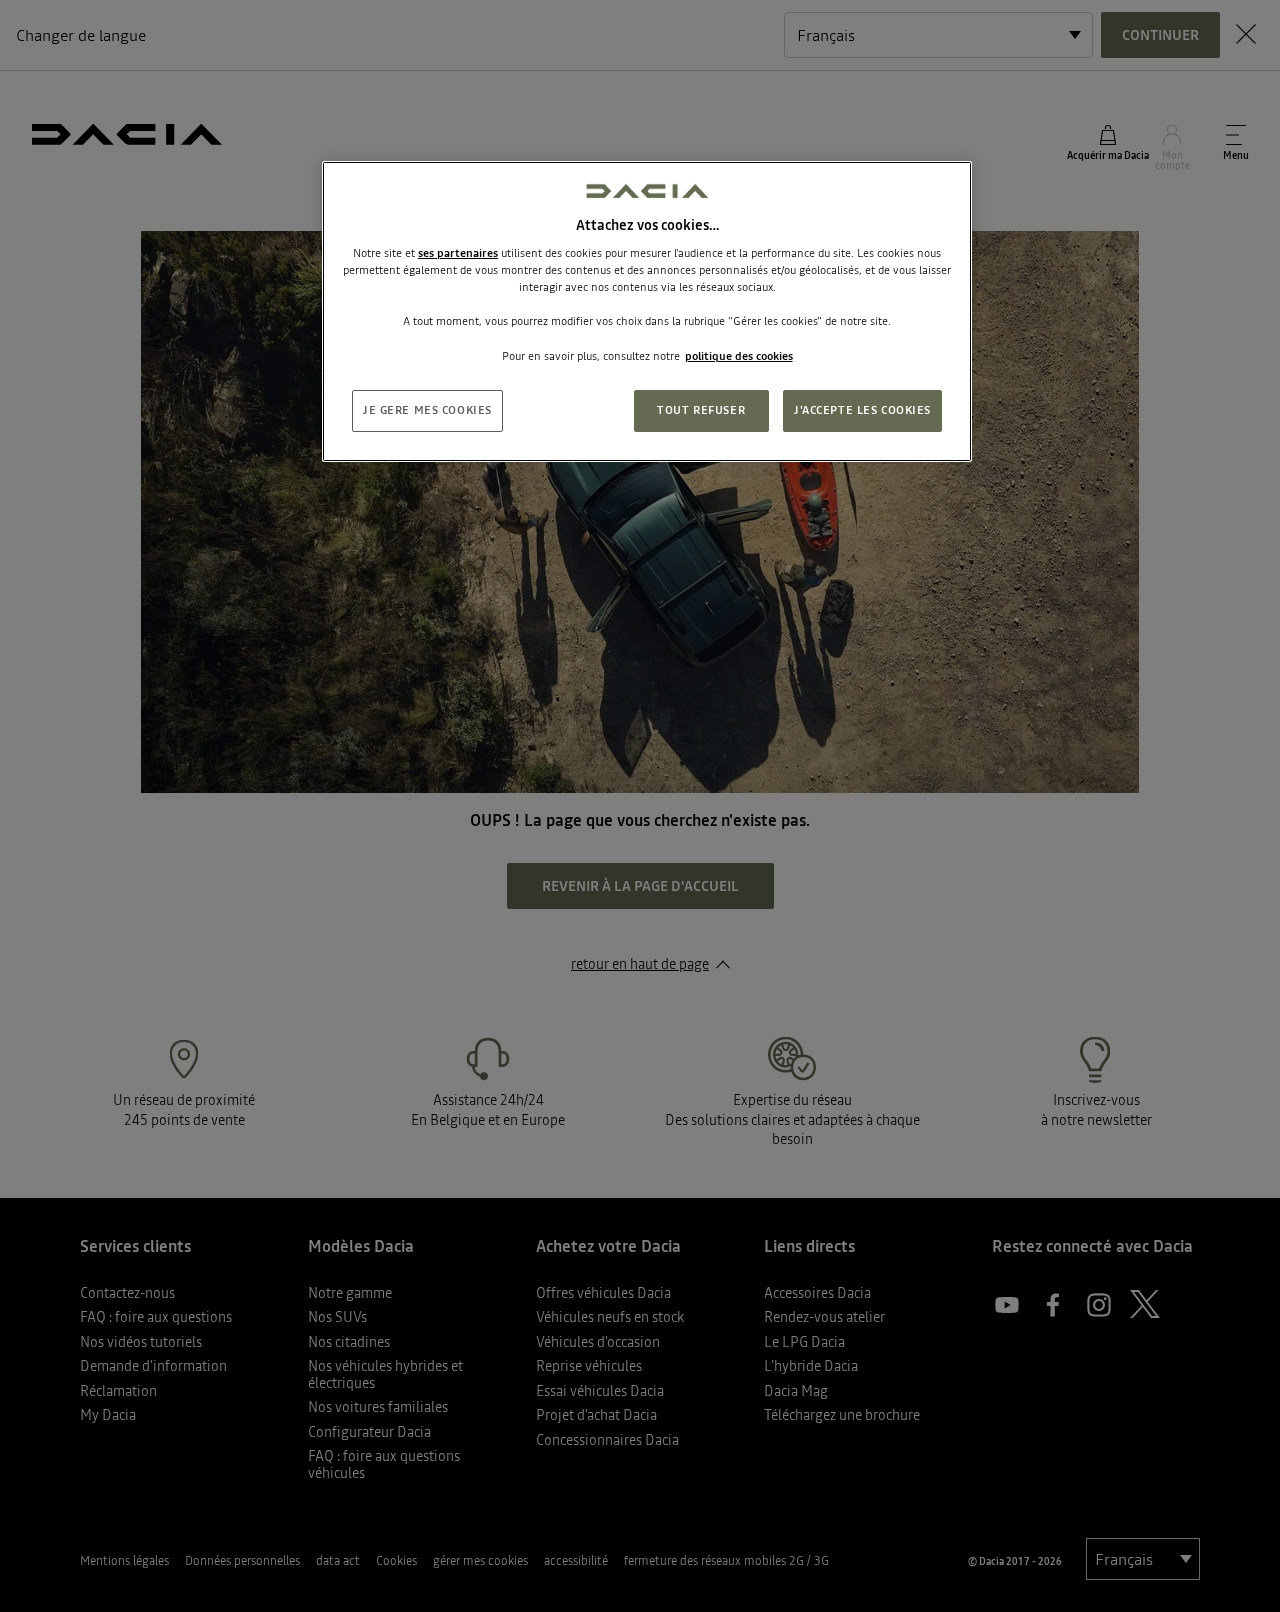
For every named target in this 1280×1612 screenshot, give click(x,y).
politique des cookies (739, 356)
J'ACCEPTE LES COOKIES (862, 410)
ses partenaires (458, 253)
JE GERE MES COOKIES (427, 410)
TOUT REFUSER (701, 410)
